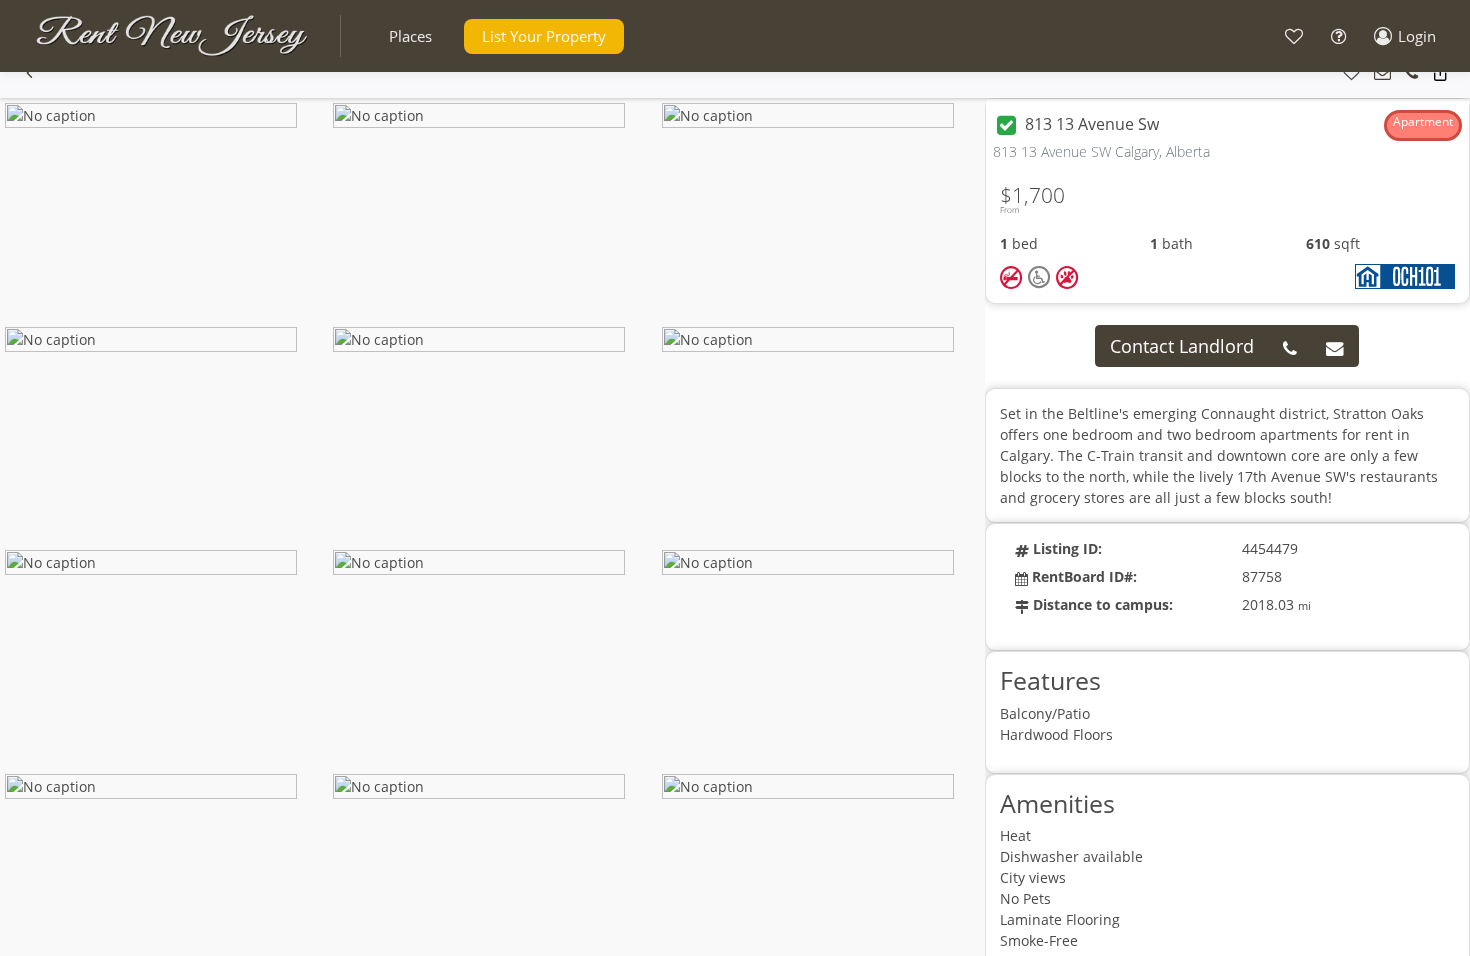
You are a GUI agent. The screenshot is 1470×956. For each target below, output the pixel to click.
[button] (410, 36)
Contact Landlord (1182, 346)
